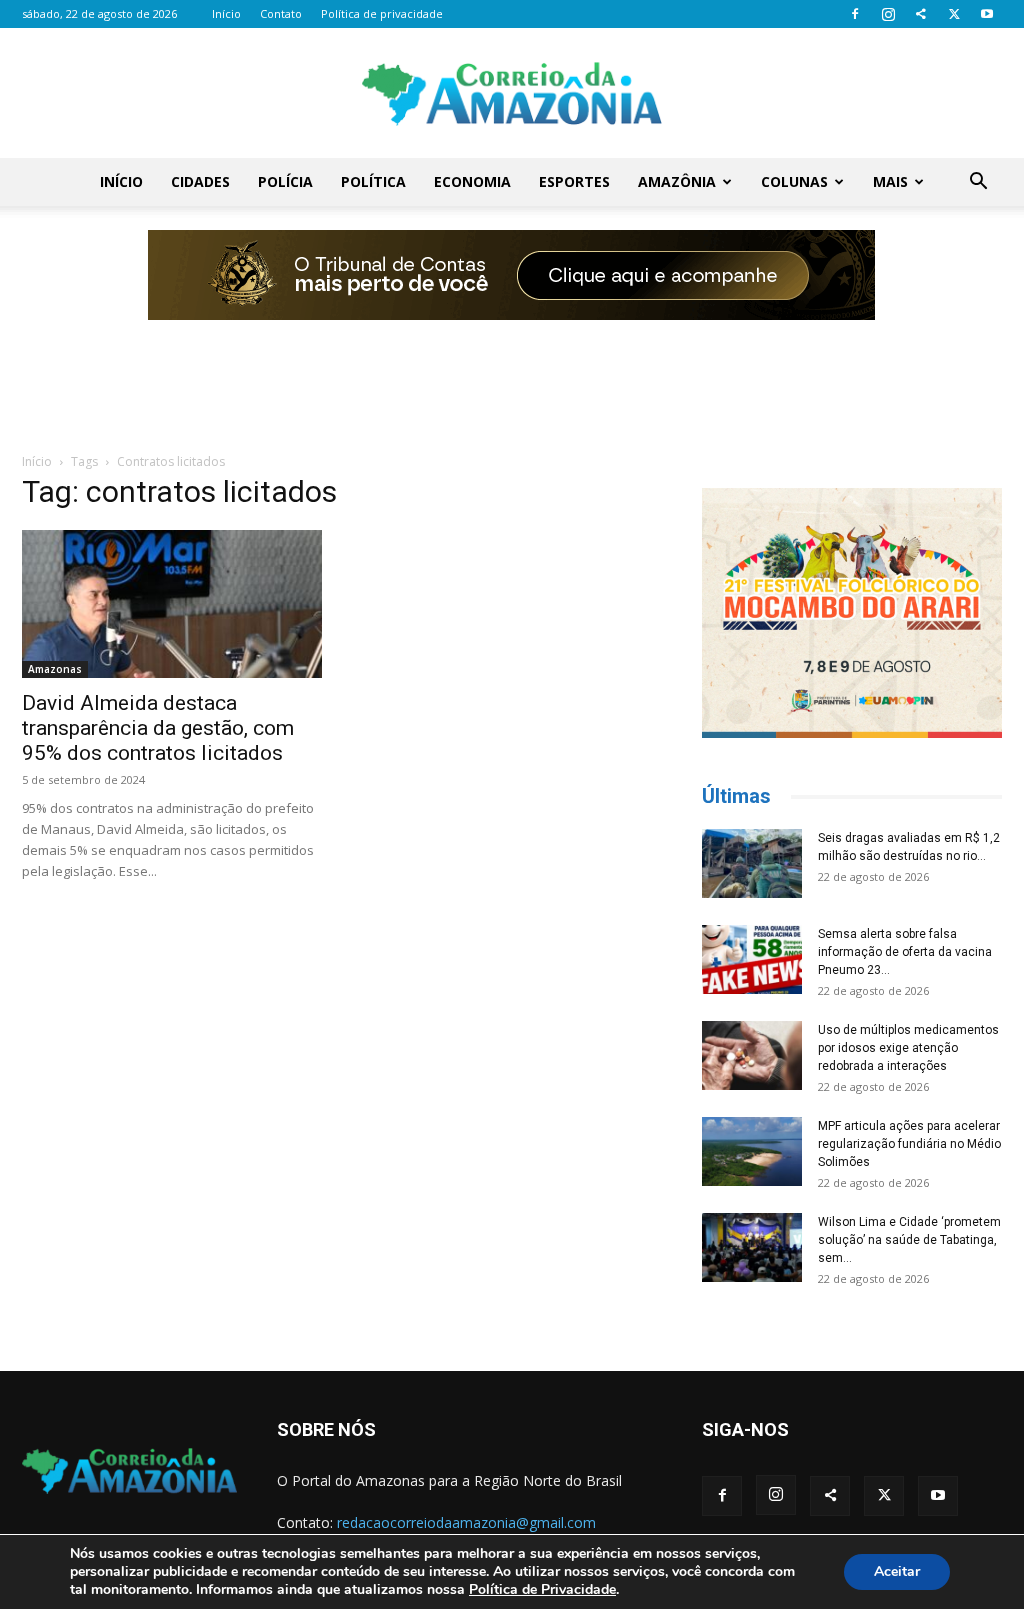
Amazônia (677, 181)
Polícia (285, 181)
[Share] (921, 14)
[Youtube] (987, 14)
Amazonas (55, 669)
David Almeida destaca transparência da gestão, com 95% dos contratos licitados (158, 728)
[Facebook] (855, 14)
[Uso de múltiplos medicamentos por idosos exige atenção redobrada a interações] (752, 1055)
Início (226, 13)
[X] (954, 14)
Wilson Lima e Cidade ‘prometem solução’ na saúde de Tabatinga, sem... (909, 1240)
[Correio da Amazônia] (512, 94)
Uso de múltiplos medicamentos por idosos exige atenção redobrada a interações (908, 1048)
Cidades (200, 181)
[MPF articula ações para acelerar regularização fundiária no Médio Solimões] (752, 1151)
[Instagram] (888, 14)
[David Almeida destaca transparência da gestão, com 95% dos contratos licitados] (172, 604)
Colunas (794, 181)
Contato (281, 13)
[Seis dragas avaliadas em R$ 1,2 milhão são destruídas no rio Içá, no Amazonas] (752, 863)
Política (373, 181)
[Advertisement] (512, 373)
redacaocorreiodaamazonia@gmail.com (466, 1522)
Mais (890, 181)
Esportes (574, 181)
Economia (472, 181)
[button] (978, 183)
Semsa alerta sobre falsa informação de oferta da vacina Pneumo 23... (905, 952)
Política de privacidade (382, 13)
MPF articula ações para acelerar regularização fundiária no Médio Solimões (909, 1144)
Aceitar (897, 1571)
